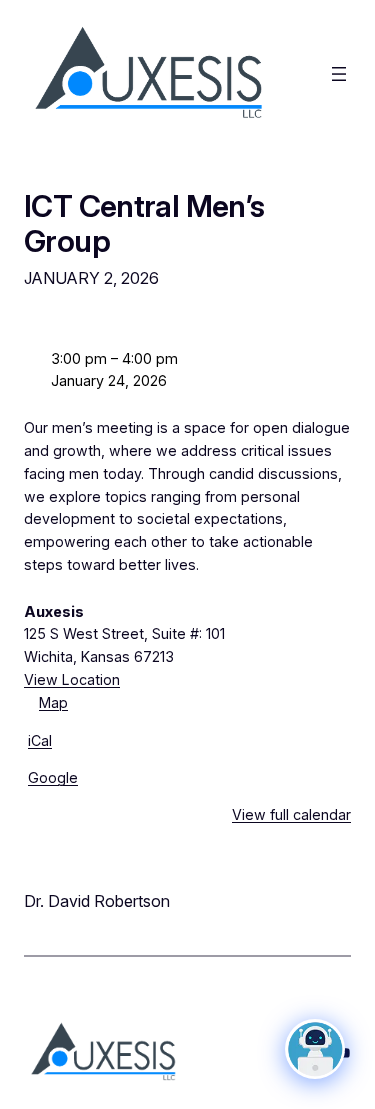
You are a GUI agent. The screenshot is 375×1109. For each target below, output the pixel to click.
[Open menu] (339, 74)
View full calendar (291, 814)
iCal (40, 740)
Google (53, 777)
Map (46, 704)
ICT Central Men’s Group (144, 223)
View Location (72, 679)
